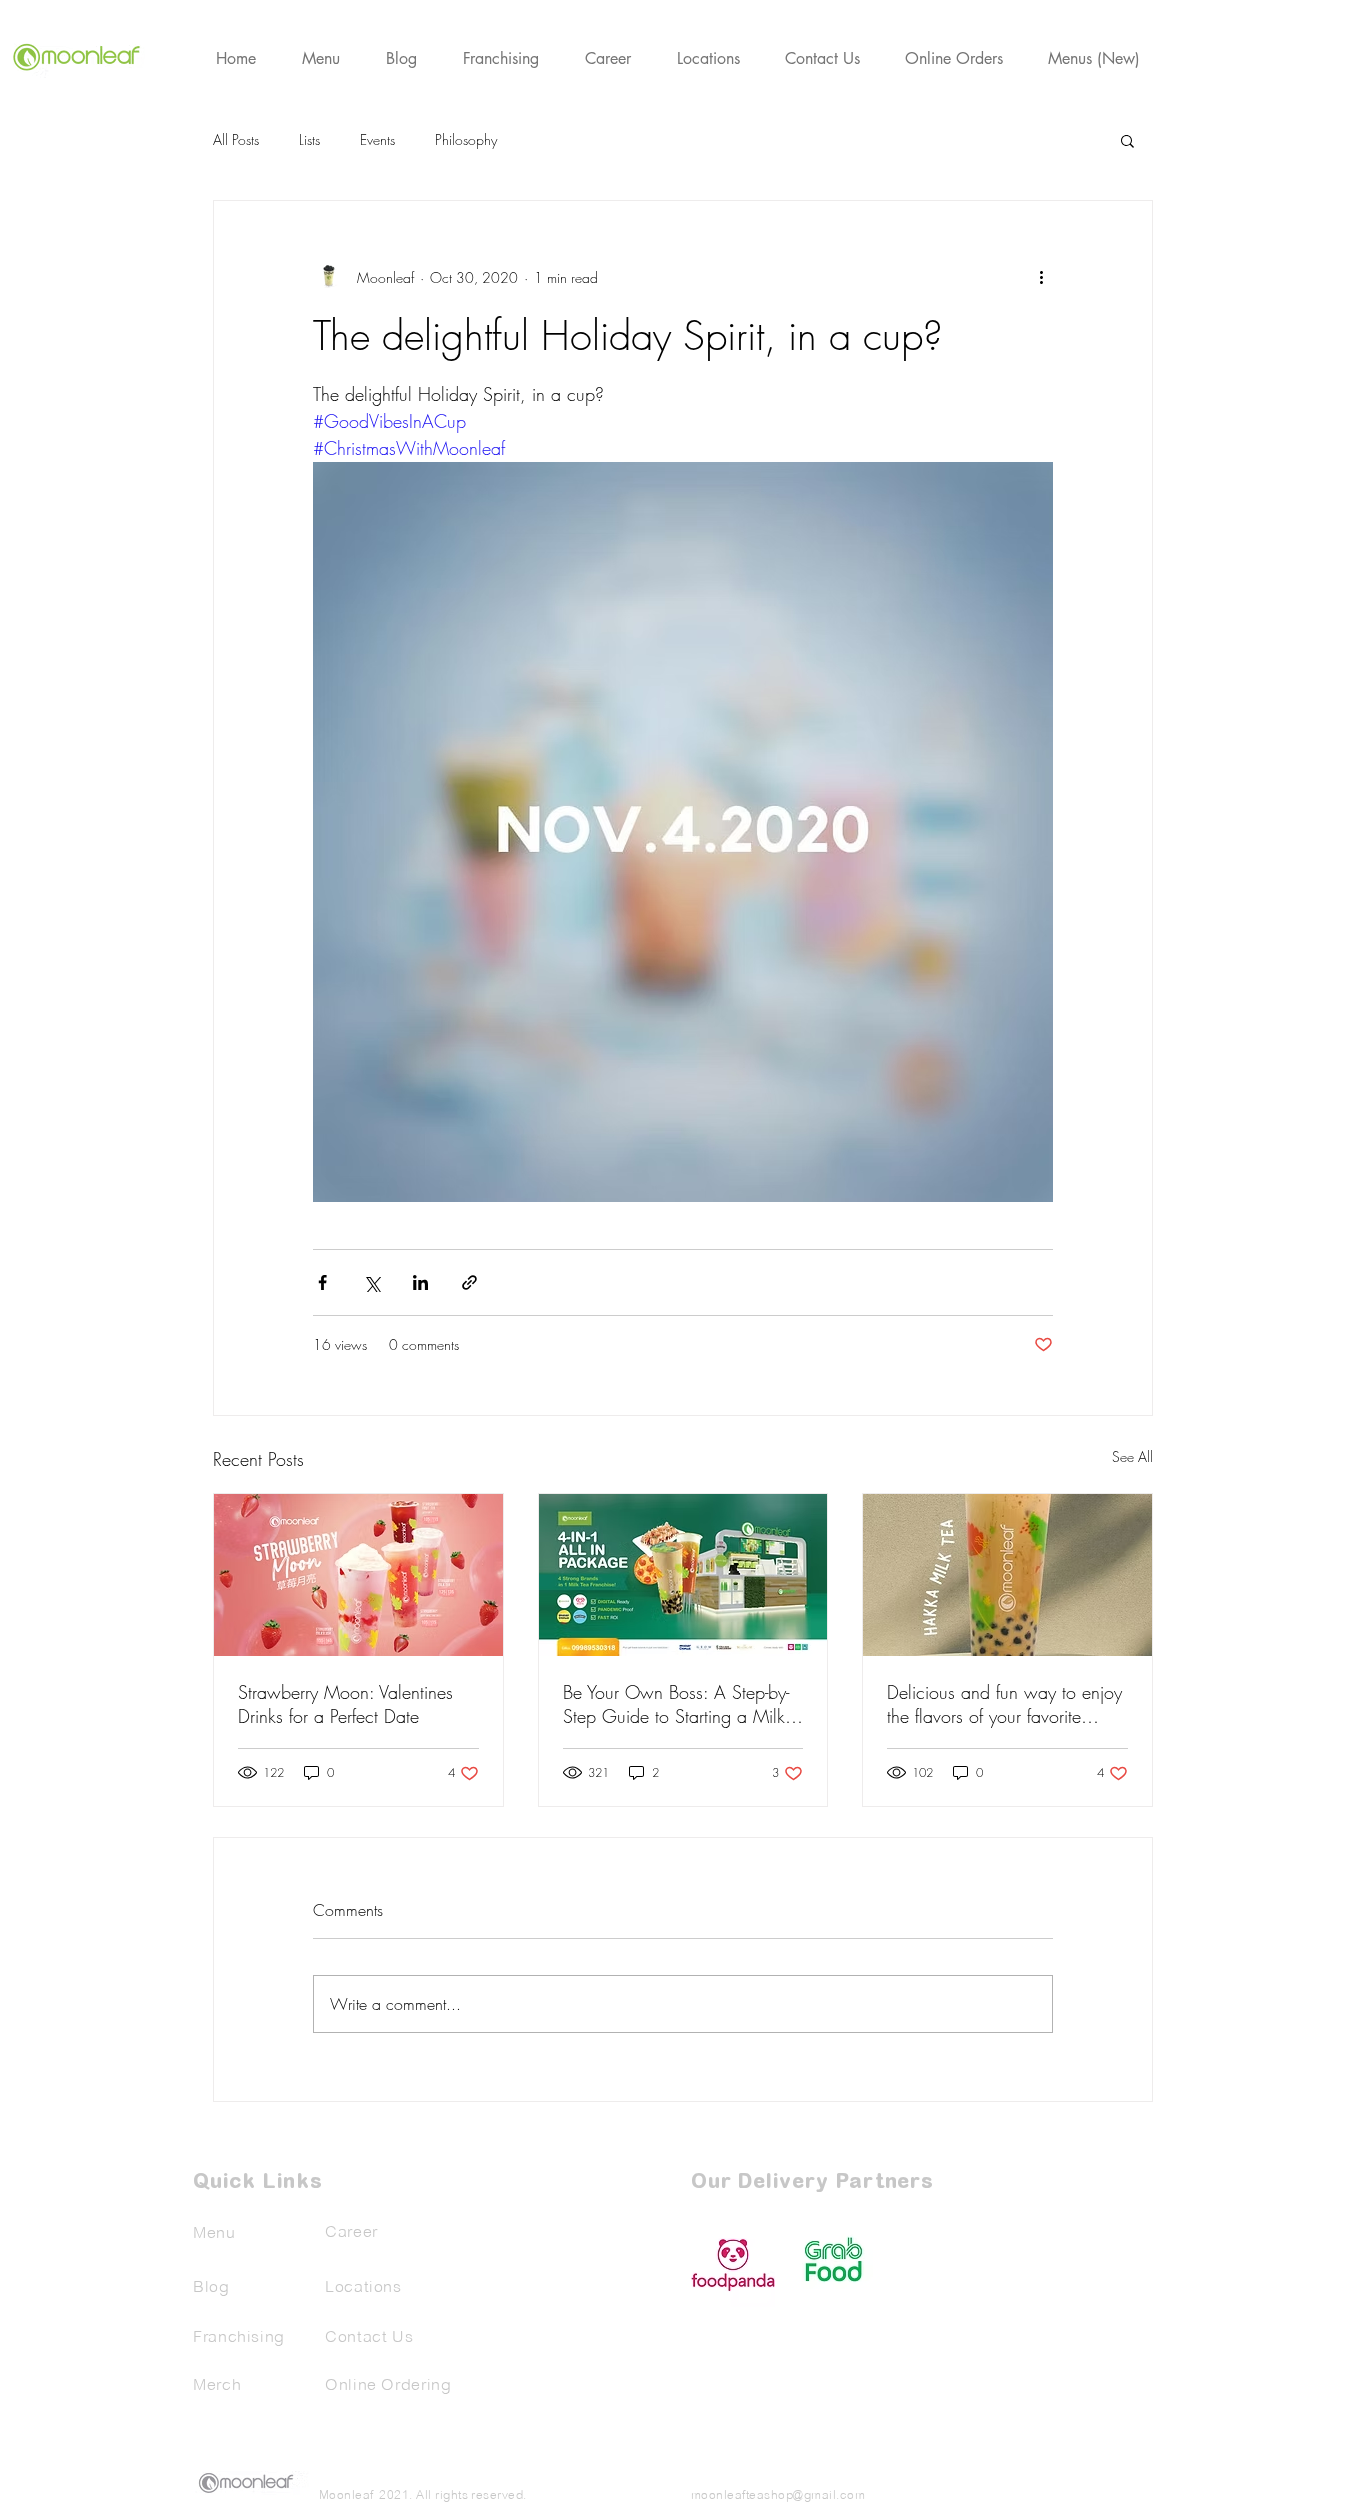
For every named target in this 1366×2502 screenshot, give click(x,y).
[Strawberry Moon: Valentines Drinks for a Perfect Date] (358, 1575)
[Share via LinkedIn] (420, 1282)
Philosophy (466, 139)
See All (1132, 1456)
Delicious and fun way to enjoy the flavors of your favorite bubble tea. (1004, 1704)
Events (377, 139)
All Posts (236, 139)
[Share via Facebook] (322, 1282)
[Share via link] (469, 1282)
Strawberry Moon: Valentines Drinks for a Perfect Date (345, 1704)
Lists (309, 139)
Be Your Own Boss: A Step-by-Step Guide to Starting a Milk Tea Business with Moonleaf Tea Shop (682, 1704)
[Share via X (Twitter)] (371, 1282)
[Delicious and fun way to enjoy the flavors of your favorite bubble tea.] (1007, 1575)
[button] (1127, 140)
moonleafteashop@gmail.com (778, 2494)
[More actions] (1041, 277)
